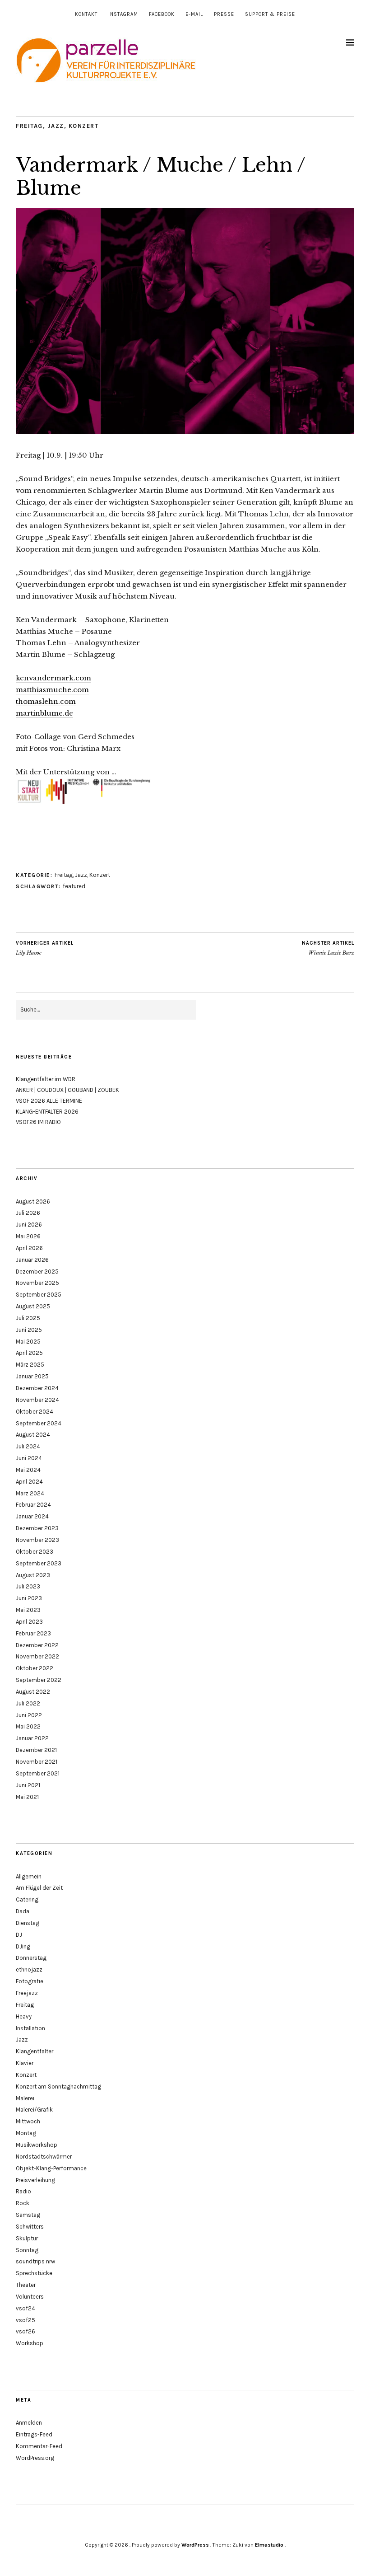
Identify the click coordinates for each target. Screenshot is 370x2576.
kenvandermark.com (53, 678)
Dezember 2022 (37, 1645)
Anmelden (29, 2423)
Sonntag (27, 2250)
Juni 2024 (29, 1458)
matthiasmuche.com (52, 690)
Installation (30, 2028)
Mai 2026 (28, 1236)
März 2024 (30, 1493)
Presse (224, 14)
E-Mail (194, 14)
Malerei (25, 2098)
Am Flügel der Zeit (39, 1888)
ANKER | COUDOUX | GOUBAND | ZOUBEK (67, 1090)
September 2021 (38, 1773)
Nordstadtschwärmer (44, 2157)
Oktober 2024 (35, 1412)
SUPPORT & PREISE (270, 14)
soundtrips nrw (35, 2261)
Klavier (25, 2063)
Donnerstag (31, 1958)
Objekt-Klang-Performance (51, 2168)
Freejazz (27, 1993)
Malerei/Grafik (34, 2110)
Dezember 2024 (37, 1388)
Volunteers (30, 2297)
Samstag (28, 2215)
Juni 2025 (29, 1330)
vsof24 (25, 2308)
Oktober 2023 (35, 1552)
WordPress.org (35, 2458)
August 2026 (33, 1201)
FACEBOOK (162, 14)
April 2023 (29, 1622)
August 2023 (33, 1575)
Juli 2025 (28, 1318)
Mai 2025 (28, 1342)
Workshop (30, 2343)
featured (74, 886)
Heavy (24, 2016)
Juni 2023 (29, 1598)
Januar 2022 (32, 1738)
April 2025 (29, 1353)
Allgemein (29, 1876)
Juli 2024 (28, 1446)
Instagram (123, 14)
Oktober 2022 (35, 1668)
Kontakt (86, 14)
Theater (26, 2285)
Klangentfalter (35, 2051)
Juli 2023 (28, 1586)
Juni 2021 (28, 1785)
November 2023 (37, 1540)
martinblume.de (44, 713)
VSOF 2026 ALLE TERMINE (49, 1101)
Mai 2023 (28, 1610)
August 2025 (33, 1306)
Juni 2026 (29, 1225)
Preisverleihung (35, 2180)
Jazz (56, 126)
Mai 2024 (28, 1470)
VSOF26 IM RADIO (38, 1122)
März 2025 (30, 1365)
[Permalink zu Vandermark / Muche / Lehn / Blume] (185, 431)
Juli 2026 (28, 1213)
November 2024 (37, 1400)
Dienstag (28, 1923)
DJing (23, 1946)
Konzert (84, 126)
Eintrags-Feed (34, 2434)
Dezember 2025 (37, 1272)
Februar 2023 (33, 1633)
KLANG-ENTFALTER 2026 (47, 1112)
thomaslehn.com (46, 701)
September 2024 (39, 1423)
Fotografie (30, 1981)
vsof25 (25, 2320)
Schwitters (30, 2227)
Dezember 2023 (37, 1528)
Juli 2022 (28, 1703)
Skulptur (27, 2238)
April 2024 (29, 1482)
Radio (23, 2191)
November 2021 (37, 1762)
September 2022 (39, 1680)
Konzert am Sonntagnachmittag (58, 2087)
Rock (23, 2203)
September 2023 (39, 1563)
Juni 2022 (29, 1715)
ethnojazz (29, 1969)
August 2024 (33, 1435)
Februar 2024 (33, 1505)
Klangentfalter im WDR (46, 1079)
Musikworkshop (37, 2145)
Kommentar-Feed (39, 2446)
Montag (26, 2133)
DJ (19, 1935)
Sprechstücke (34, 2273)
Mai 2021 (27, 1797)
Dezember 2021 (36, 1750)
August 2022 (33, 1692)
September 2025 (39, 1295)
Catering (27, 1899)
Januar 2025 (32, 1376)
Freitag (29, 126)
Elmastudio (269, 2545)
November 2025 (37, 1283)
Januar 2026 (32, 1260)
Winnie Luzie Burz (328, 948)
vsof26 (25, 2331)
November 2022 (37, 1656)
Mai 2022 (28, 1726)
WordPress (195, 2545)
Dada (23, 1911)
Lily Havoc (45, 948)
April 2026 (29, 1248)
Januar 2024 (32, 1516)
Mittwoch (28, 2121)
